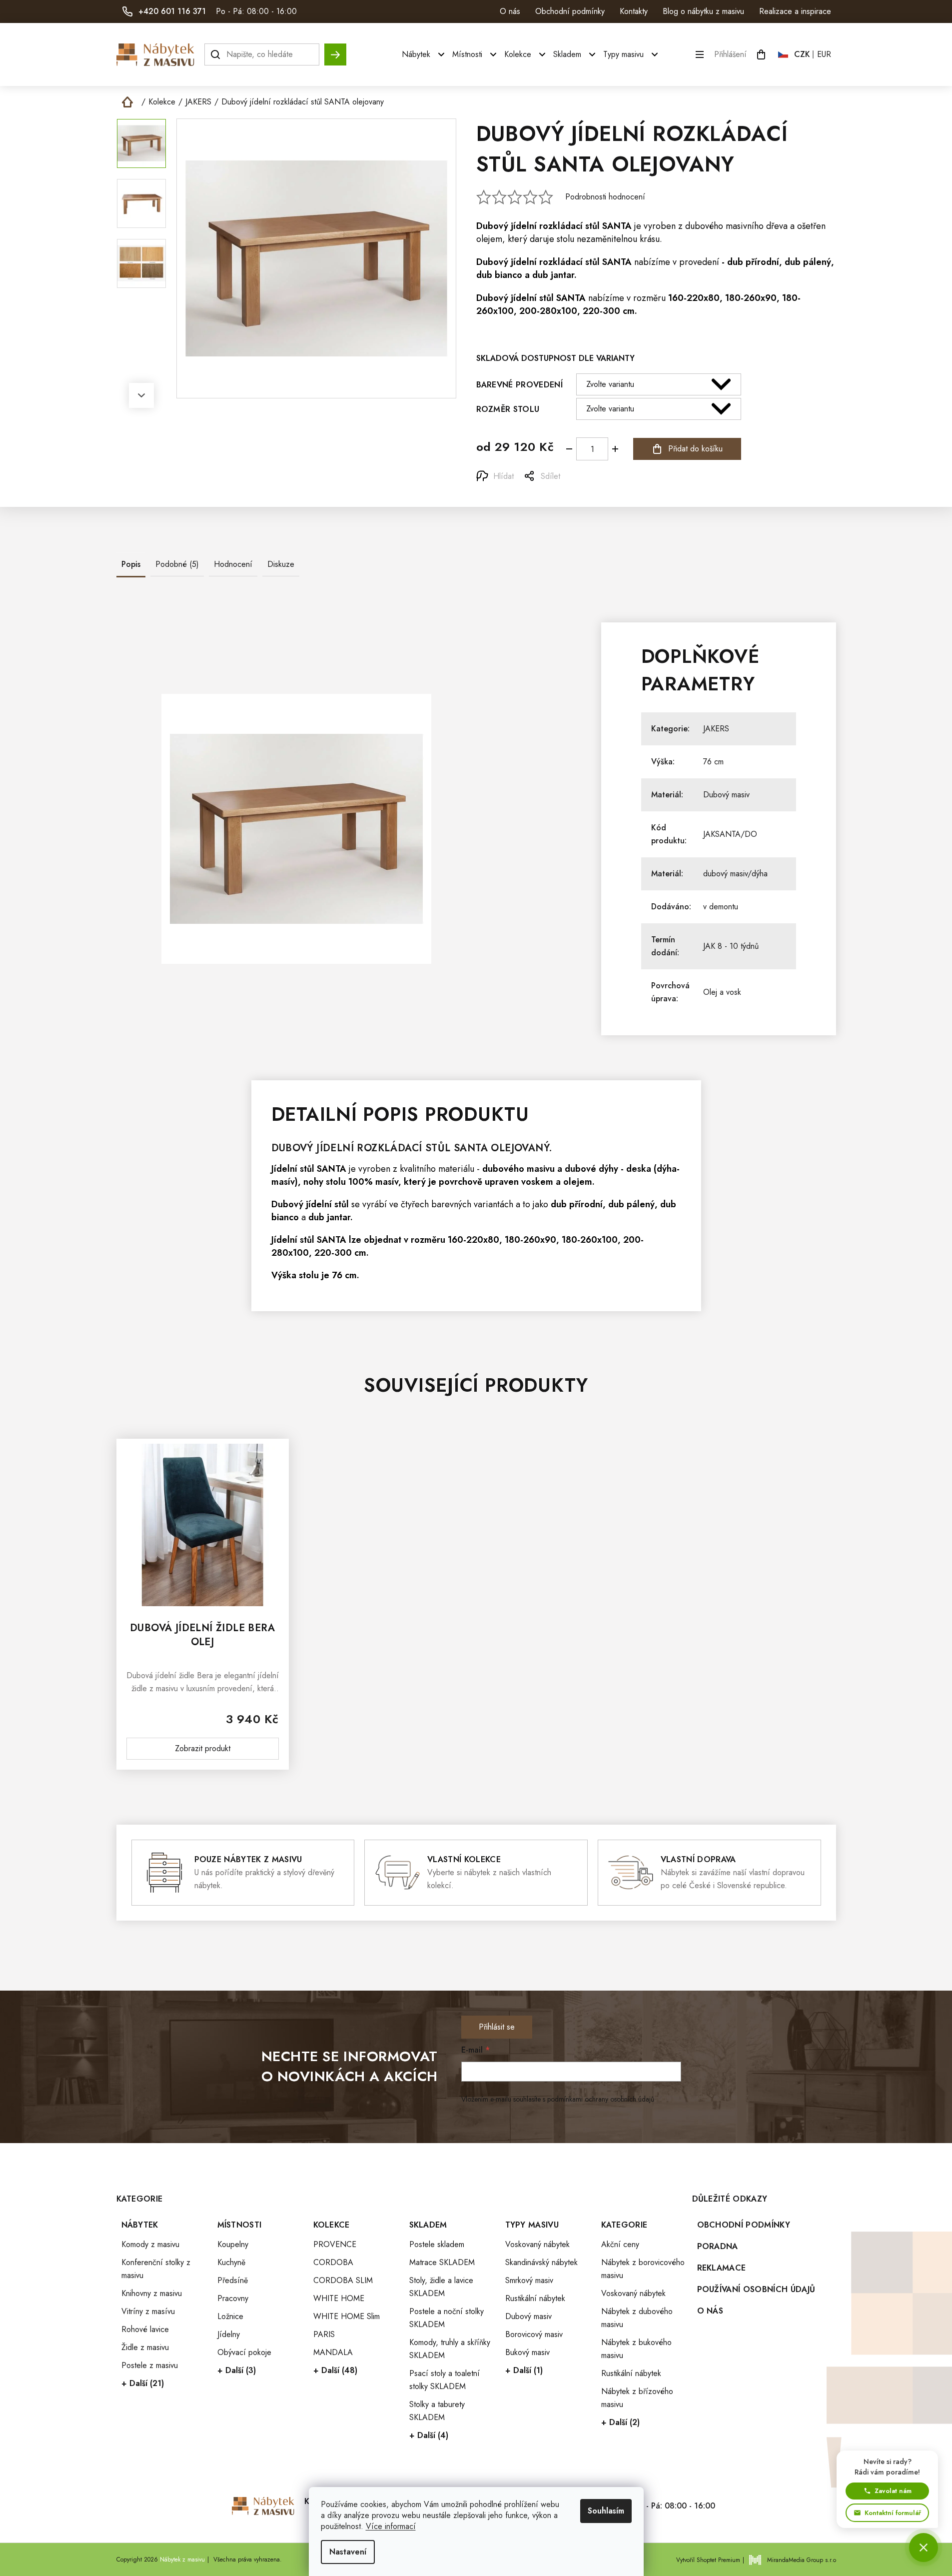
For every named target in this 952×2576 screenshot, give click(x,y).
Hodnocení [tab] (233, 564)
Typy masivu (532, 2225)
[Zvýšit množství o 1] (615, 449)
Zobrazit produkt (203, 1748)
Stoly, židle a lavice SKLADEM (441, 2287)
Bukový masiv (527, 2352)
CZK (802, 54)
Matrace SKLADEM (442, 2262)
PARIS (324, 2334)
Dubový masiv (726, 795)
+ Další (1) (524, 2370)
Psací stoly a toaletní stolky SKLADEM (445, 2380)
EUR (824, 54)
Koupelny (233, 2244)
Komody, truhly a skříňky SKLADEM (450, 2349)
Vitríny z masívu (148, 2311)
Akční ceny (620, 2244)
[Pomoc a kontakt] (924, 2548)
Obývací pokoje (244, 2352)
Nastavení (348, 2552)
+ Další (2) (620, 2422)
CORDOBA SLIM (343, 2280)
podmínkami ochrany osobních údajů (601, 2099)
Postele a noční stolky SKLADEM (447, 2318)
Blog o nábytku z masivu (703, 11)
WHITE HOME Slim (347, 2316)
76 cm (713, 762)
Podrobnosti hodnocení (605, 197)
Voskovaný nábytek (537, 2244)
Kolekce (332, 2225)
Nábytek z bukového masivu (636, 2349)
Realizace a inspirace (795, 11)
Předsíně (233, 2280)
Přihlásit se (497, 2027)
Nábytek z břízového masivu (637, 2398)
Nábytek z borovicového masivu (643, 2269)
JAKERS (716, 729)
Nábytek (140, 2225)
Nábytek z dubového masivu (637, 2318)
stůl (592, 226)
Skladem (428, 2225)
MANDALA (333, 2352)
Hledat (335, 50)
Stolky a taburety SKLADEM (437, 2411)
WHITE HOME (339, 2298)
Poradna (718, 2246)
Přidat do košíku (695, 449)
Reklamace (722, 2268)
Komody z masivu (150, 2244)
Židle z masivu (145, 2347)
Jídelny (229, 2334)
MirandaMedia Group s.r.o (802, 2560)
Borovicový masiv (534, 2334)
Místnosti (240, 2225)
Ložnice (230, 2316)
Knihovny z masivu (152, 2293)
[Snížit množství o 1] (569, 449)
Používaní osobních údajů (756, 2289)
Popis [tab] (131, 564)
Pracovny (233, 2298)
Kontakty (634, 11)
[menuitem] (425, 54)
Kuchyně (231, 2262)
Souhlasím (606, 2511)
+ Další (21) (143, 2383)
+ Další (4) (429, 2435)
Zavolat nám (893, 2491)
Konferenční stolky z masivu (156, 2269)
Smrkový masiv (529, 2280)
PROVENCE (335, 2244)
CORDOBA (333, 2262)
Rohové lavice (145, 2329)
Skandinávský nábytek (541, 2262)
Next (141, 395)
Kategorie (624, 2225)
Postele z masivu (150, 2365)
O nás (510, 11)
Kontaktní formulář (893, 2513)
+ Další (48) (335, 2370)
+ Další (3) (237, 2370)
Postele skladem (437, 2244)
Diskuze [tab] (281, 564)
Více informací (391, 2526)
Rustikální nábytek (535, 2298)
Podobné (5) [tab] (177, 564)
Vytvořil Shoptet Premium (708, 2560)
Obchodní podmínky (570, 11)
